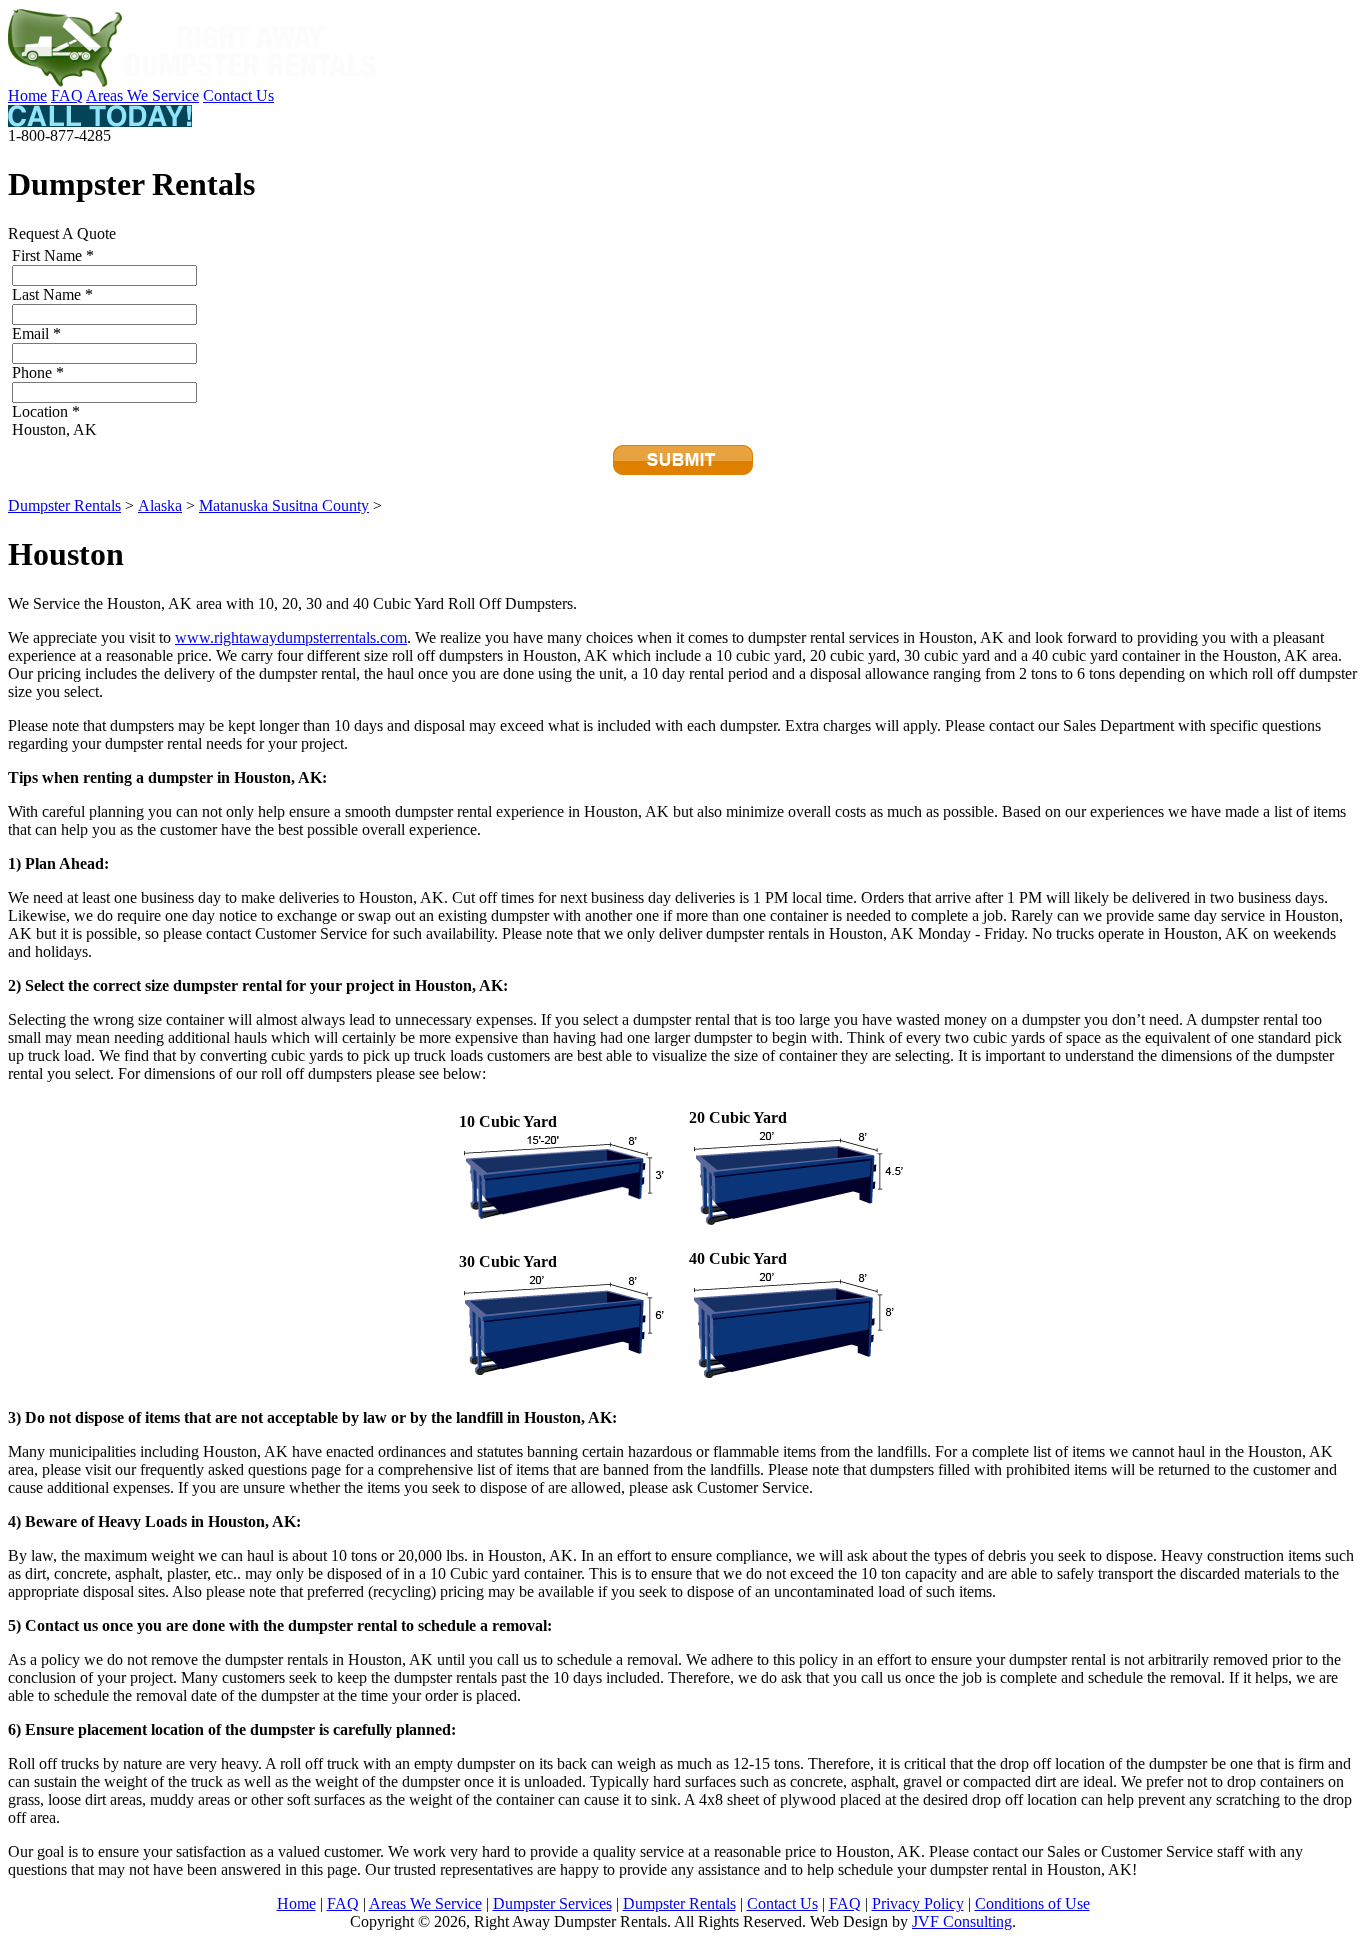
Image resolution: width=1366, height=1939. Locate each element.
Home (27, 95)
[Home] (193, 81)
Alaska (160, 505)
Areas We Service (142, 95)
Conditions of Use (1032, 1903)
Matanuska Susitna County (284, 505)
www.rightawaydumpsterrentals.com (291, 637)
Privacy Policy (918, 1903)
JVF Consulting (962, 1921)
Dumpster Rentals (64, 505)
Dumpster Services (552, 1903)
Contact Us (238, 95)
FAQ (67, 95)
